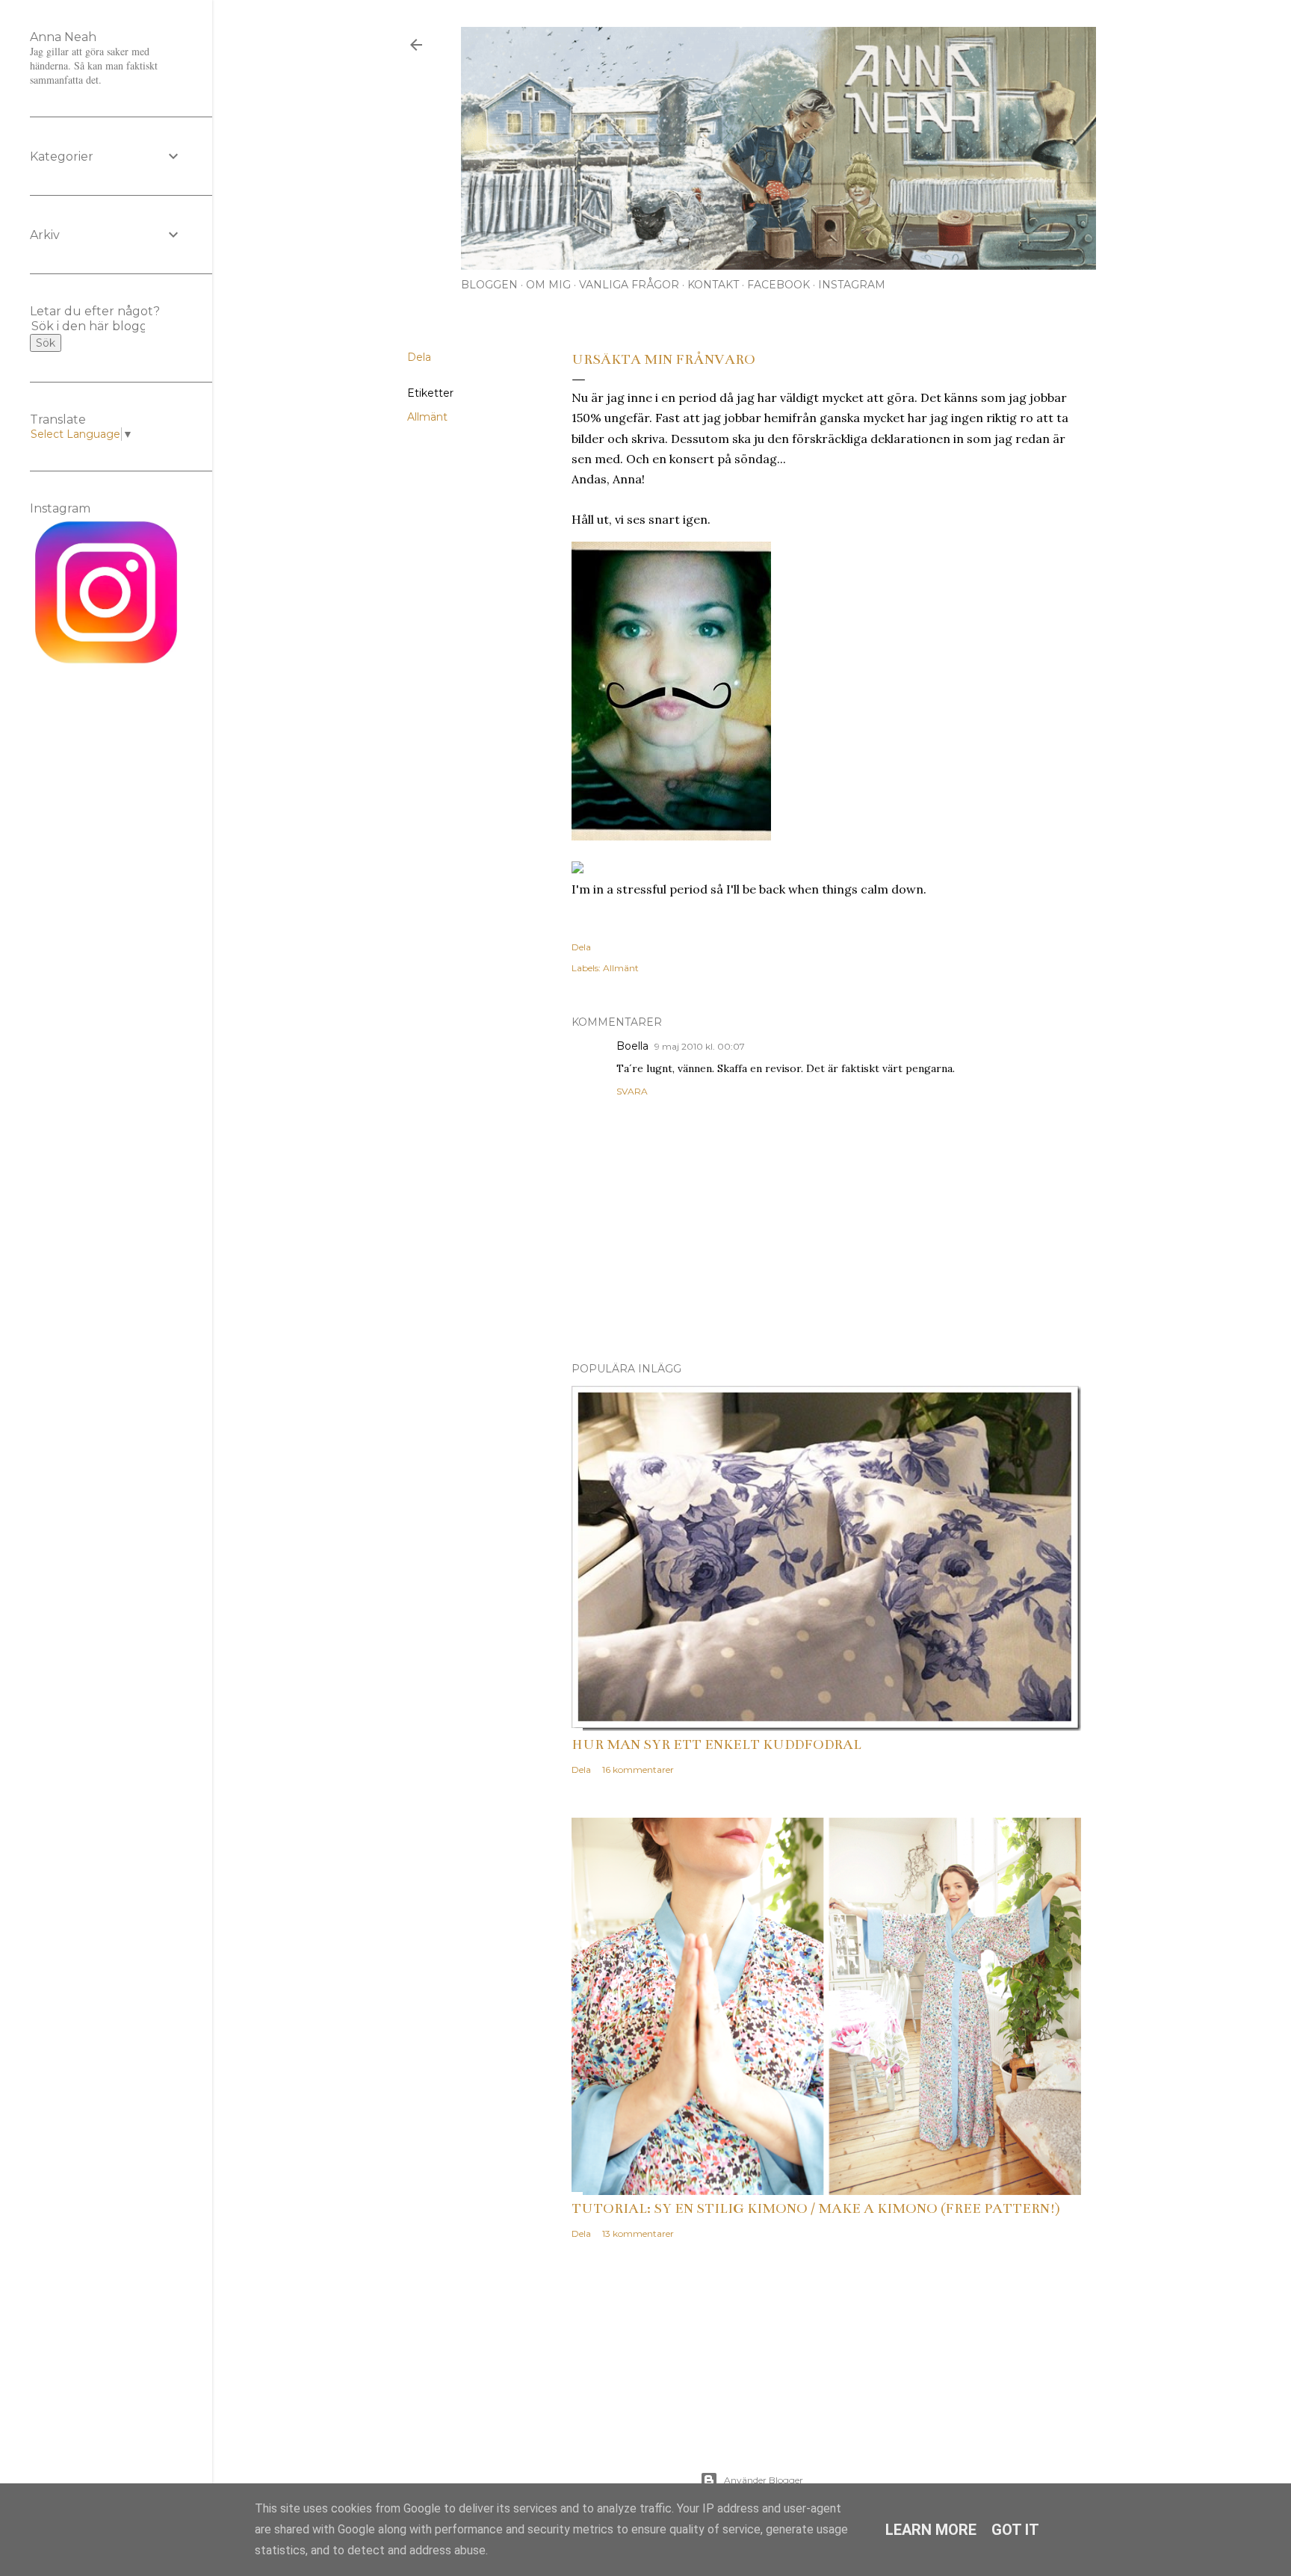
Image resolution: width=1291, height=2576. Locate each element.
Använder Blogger (764, 2480)
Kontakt (713, 285)
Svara (632, 1091)
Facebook (778, 285)
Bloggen (489, 285)
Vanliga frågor (629, 285)
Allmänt (427, 417)
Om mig (548, 285)
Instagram (852, 285)
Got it (1015, 2530)
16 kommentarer (638, 1770)
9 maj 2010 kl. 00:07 (700, 1046)
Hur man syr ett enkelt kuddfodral (716, 1744)
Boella (632, 1046)
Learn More (931, 2530)
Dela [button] (419, 357)
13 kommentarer (638, 2233)
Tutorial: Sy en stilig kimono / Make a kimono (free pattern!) (816, 2208)
